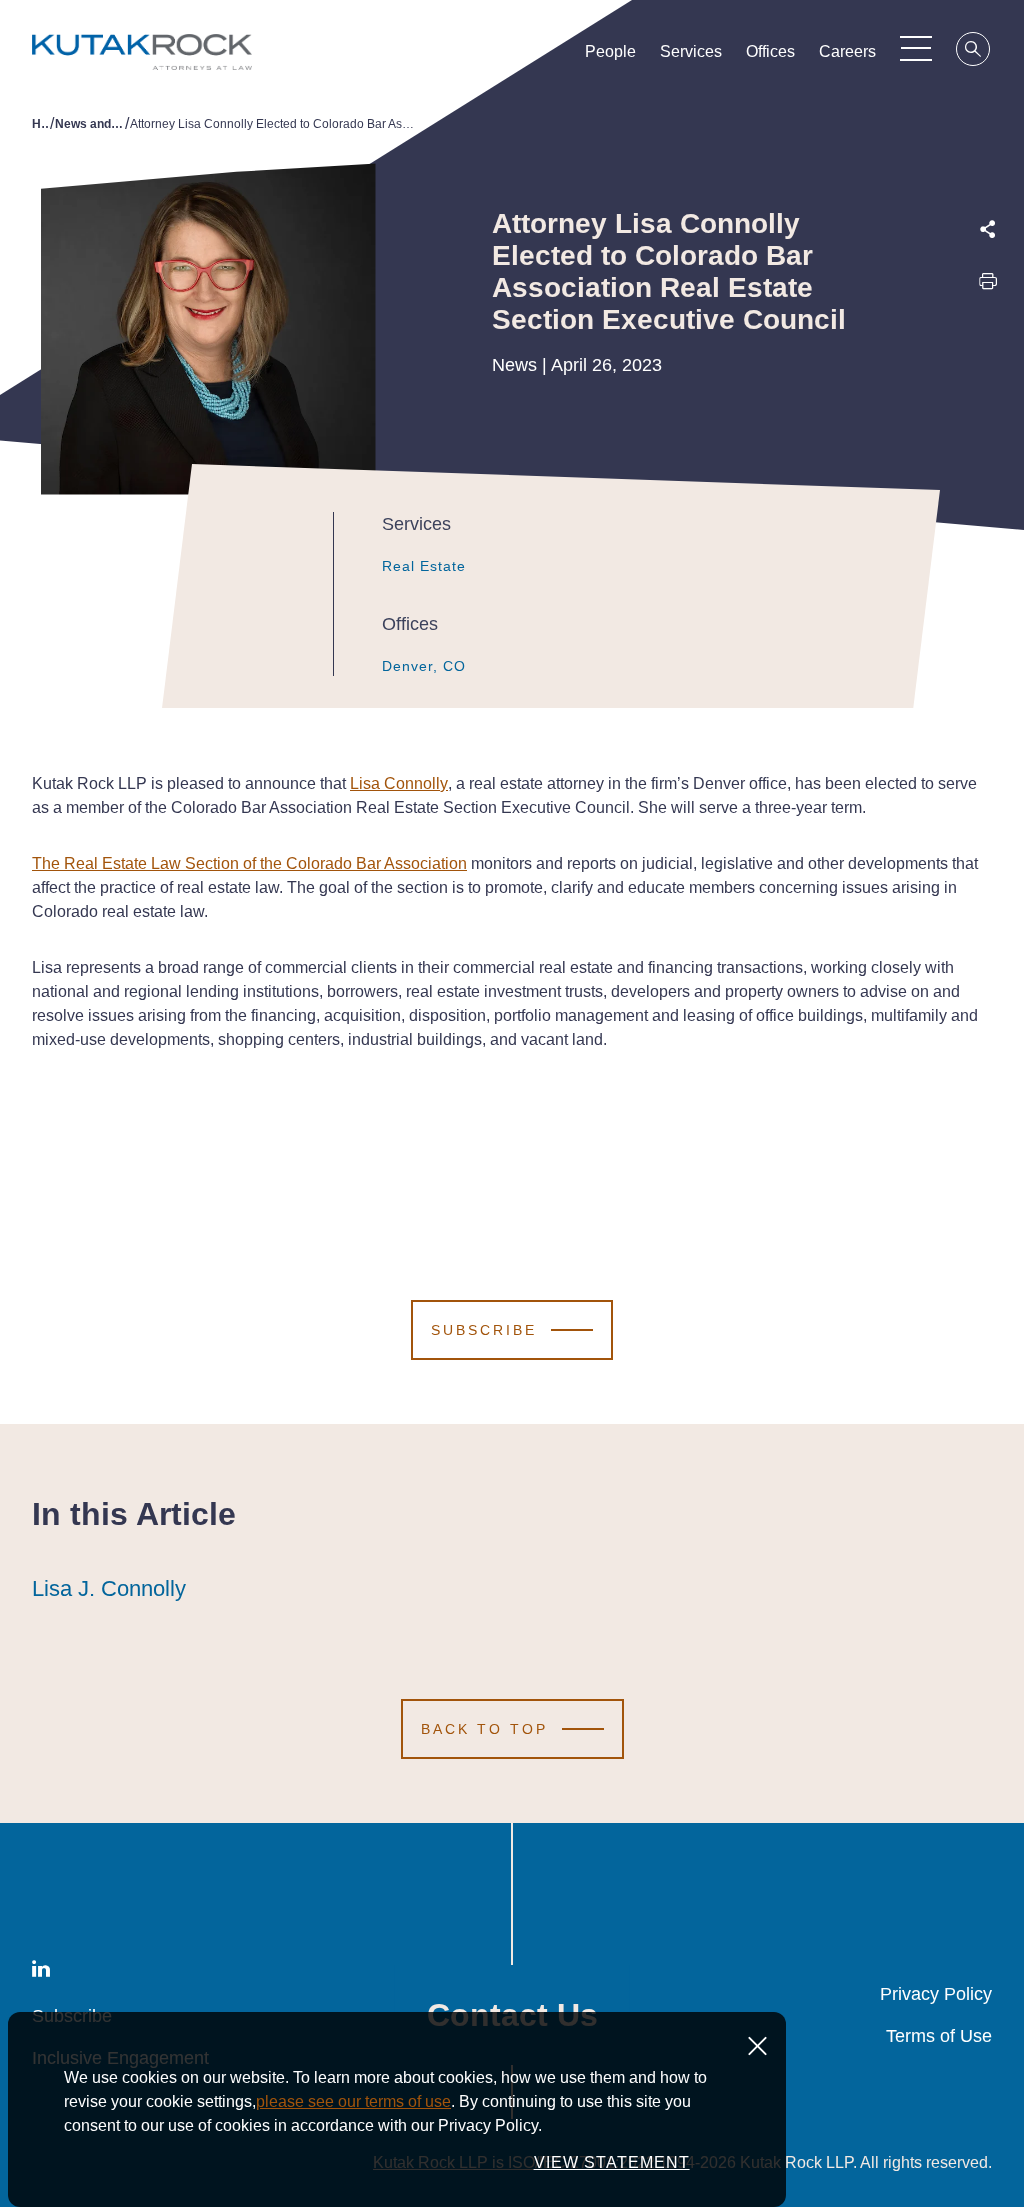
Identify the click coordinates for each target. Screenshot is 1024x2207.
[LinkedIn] (988, 372)
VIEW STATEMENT (612, 2162)
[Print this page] (988, 286)
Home (41, 124)
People (610, 51)
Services (691, 51)
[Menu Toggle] (916, 48)
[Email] (988, 415)
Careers (847, 51)
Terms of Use (939, 2036)
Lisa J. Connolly (109, 1588)
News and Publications (89, 124)
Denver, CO (424, 666)
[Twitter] (988, 329)
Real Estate (424, 566)
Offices (770, 51)
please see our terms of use (353, 2101)
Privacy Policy (936, 1994)
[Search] (974, 52)
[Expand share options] (988, 229)
